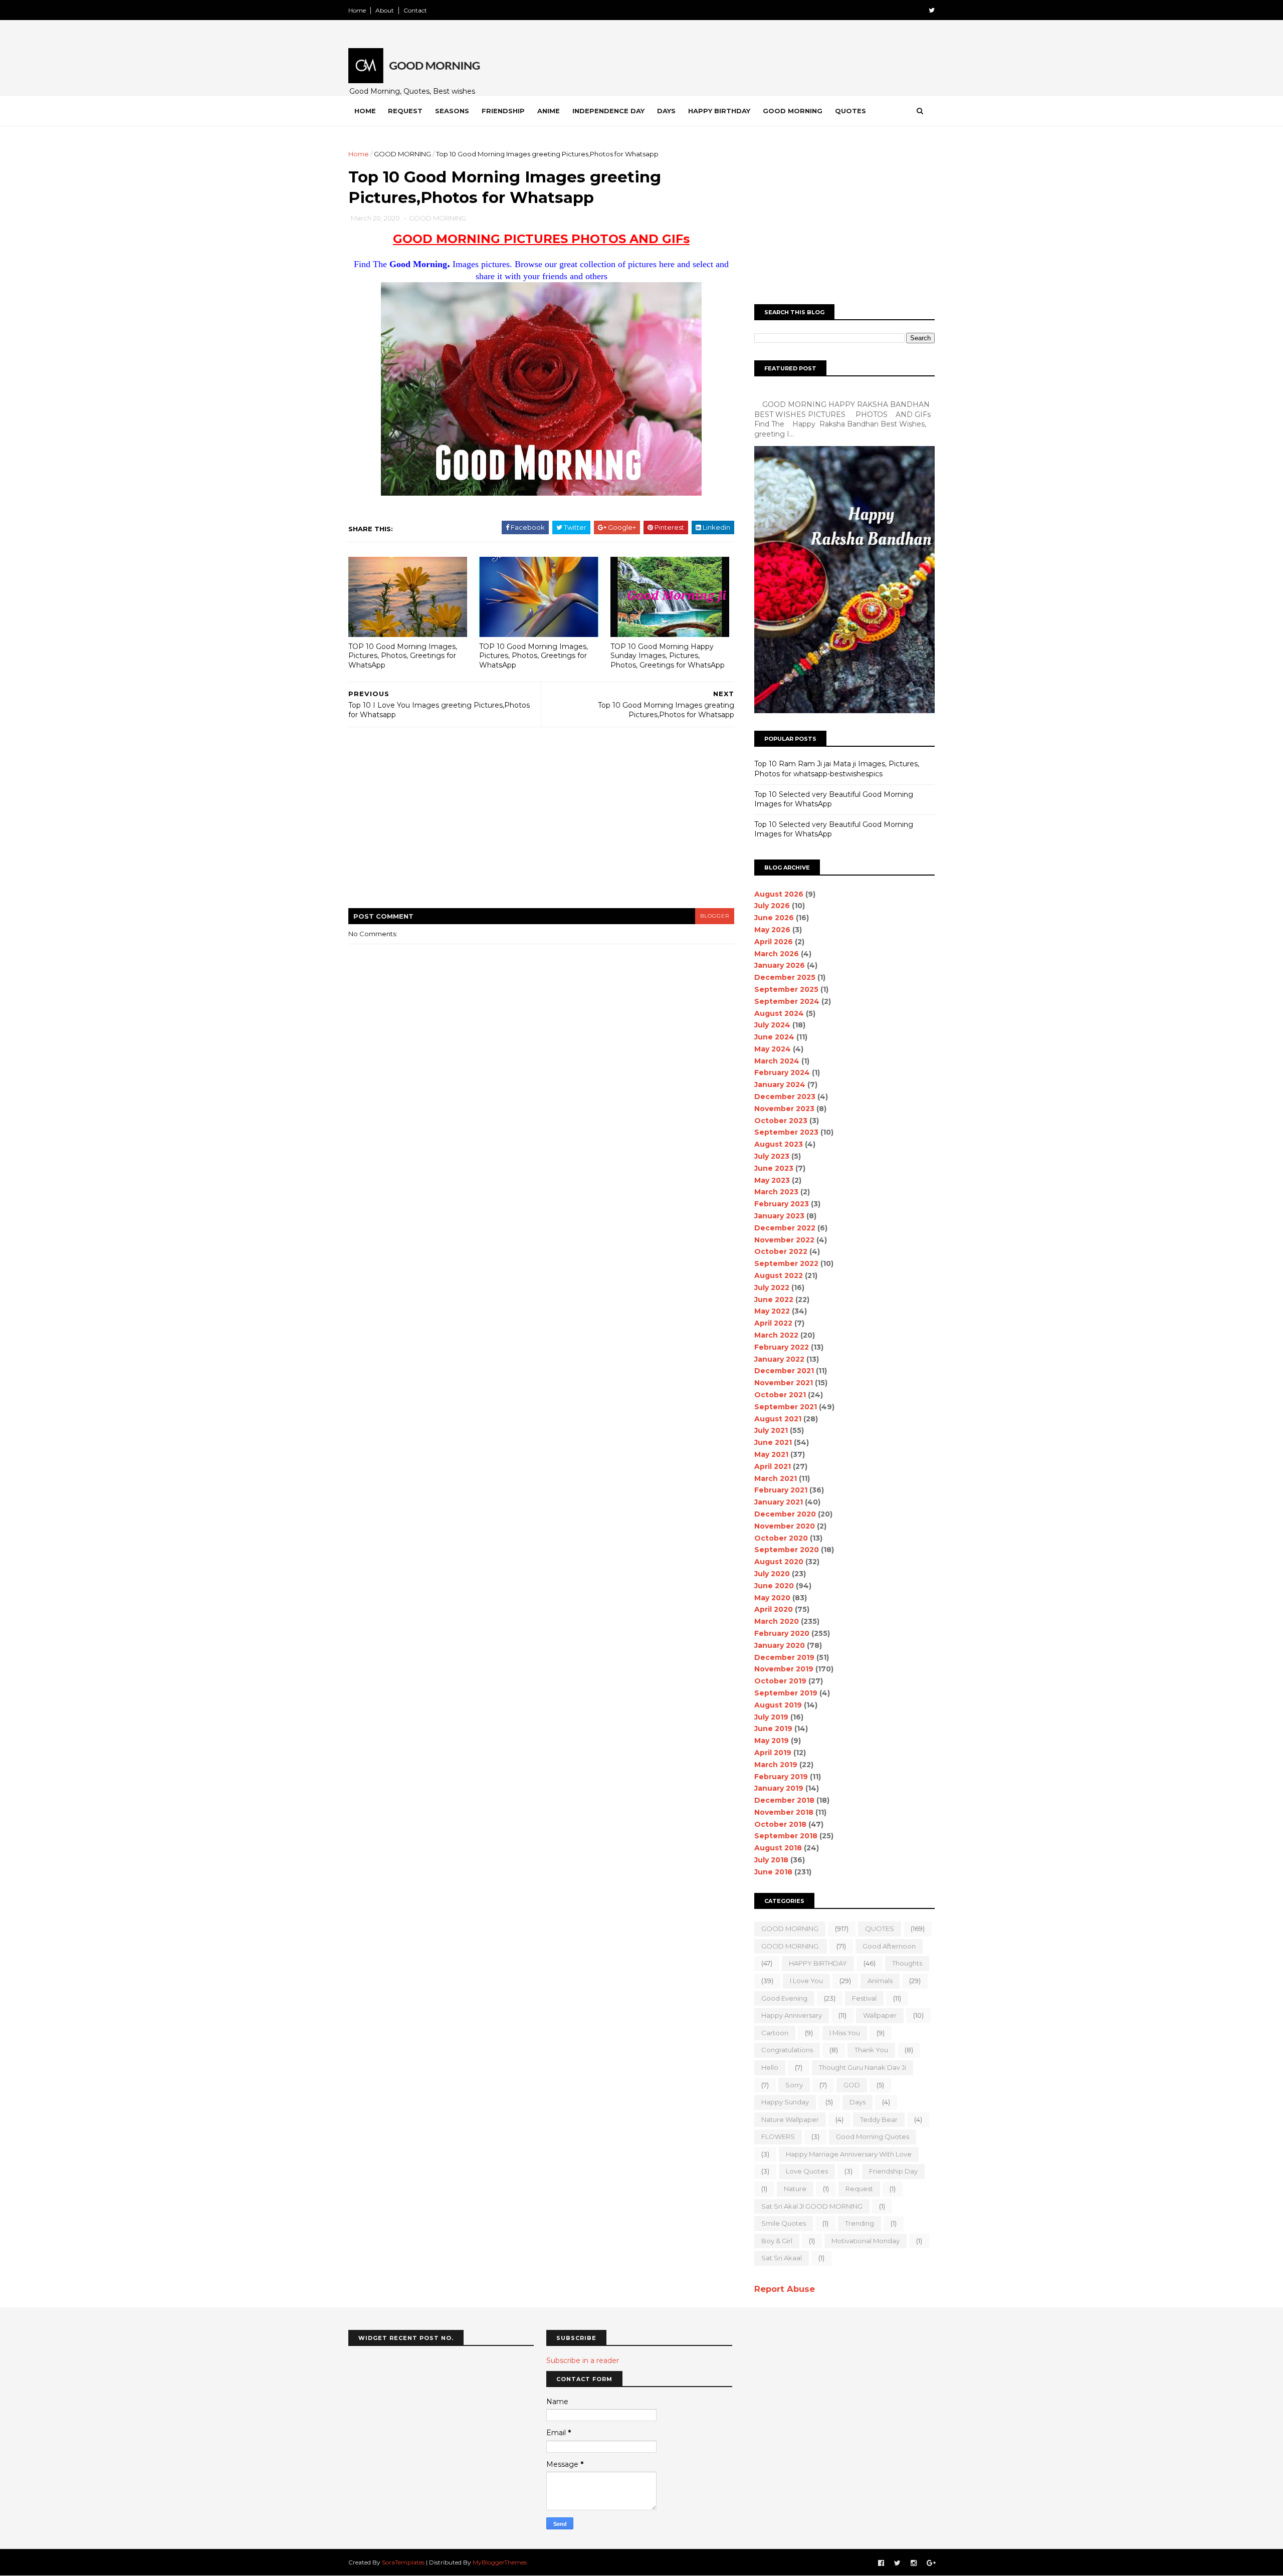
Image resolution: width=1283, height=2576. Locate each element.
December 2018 (784, 1800)
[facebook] (881, 2563)
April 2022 (773, 1323)
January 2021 (779, 1502)
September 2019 (786, 1693)
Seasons (452, 111)
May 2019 (772, 1741)
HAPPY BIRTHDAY (818, 1963)
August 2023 (779, 1144)
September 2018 (786, 1836)
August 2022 (779, 1275)
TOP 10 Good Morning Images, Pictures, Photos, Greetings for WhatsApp (403, 656)
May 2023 (772, 1180)
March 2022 (776, 1335)
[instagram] (914, 2563)
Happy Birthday (719, 111)
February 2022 (782, 1347)
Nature (795, 2189)
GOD (852, 2085)
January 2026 (780, 965)
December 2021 (784, 1371)
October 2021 (780, 1395)
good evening (784, 1998)
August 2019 (778, 1705)
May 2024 (773, 1049)
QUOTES (880, 1928)
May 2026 (772, 930)
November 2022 (784, 1240)
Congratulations (787, 2050)
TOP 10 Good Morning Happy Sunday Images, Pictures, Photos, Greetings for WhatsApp (668, 656)
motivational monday (866, 2241)
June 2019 (773, 1729)
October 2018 (780, 1824)
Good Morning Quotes (873, 2136)
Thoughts (907, 1963)
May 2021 (771, 1454)
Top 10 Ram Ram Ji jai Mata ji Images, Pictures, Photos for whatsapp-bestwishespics (837, 769)
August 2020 (779, 1562)
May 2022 (772, 1311)
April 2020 (774, 1609)
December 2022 (785, 1228)
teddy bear (879, 2119)
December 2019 (784, 1657)
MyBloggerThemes (500, 2562)
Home (357, 10)
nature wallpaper (790, 2119)
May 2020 (772, 1598)
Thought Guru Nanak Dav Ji (863, 2067)
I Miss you (845, 2033)
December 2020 (785, 1514)
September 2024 (787, 1001)
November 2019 (784, 1669)
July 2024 (772, 1025)
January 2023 (779, 1216)
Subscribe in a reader (583, 2360)
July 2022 (772, 1287)
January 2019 (779, 1788)
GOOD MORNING (402, 154)
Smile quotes (784, 2223)
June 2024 (774, 1037)
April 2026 (774, 942)
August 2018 (778, 1848)
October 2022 (781, 1251)
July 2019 (771, 1717)
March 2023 (776, 1192)
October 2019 (780, 1681)
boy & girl (777, 2241)
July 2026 (772, 906)
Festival (864, 1998)
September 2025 (786, 989)
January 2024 (780, 1085)
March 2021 (776, 1478)
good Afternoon (889, 1946)
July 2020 (772, 1574)
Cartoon (775, 2033)
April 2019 (773, 1753)
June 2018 (773, 1872)
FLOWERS (778, 2136)
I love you (806, 1981)
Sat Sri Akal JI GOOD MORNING (812, 2206)
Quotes (850, 111)
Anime (549, 111)
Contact (415, 10)
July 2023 (772, 1156)
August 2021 (778, 1419)
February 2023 (782, 1204)
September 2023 (786, 1132)
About (385, 10)
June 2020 (774, 1586)
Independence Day (608, 111)
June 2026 (774, 918)
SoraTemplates (403, 2562)
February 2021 (781, 1490)
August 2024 (779, 1013)
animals (880, 1981)
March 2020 (777, 1621)
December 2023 (785, 1097)
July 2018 (771, 1860)
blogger (715, 916)
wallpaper (880, 2015)
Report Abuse (785, 2289)
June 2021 (773, 1442)
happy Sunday (785, 2102)
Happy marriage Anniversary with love (849, 2154)
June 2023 (774, 1168)
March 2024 (777, 1061)
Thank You (871, 2050)
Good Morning (793, 111)
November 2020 (785, 1526)
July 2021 (771, 1430)
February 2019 (781, 1777)
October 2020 (781, 1538)
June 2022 (774, 1300)
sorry (794, 2085)
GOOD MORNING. (791, 1946)
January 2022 (779, 1359)
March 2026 (777, 954)
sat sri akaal (782, 2258)
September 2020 (787, 1550)
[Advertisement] (541, 824)
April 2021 (773, 1466)
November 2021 (784, 1383)
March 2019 (776, 1765)
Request (405, 111)
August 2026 (779, 894)
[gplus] (931, 2563)
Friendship (503, 111)
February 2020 (782, 1633)
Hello (770, 2067)
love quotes (807, 2171)
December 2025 (785, 977)
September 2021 (786, 1407)
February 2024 (782, 1072)
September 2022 (786, 1263)
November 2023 (784, 1109)
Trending (860, 2223)
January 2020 (780, 1645)
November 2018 (784, 1812)
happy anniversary (792, 2015)
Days (666, 111)
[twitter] (932, 10)
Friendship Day (893, 2171)
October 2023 (781, 1121)
